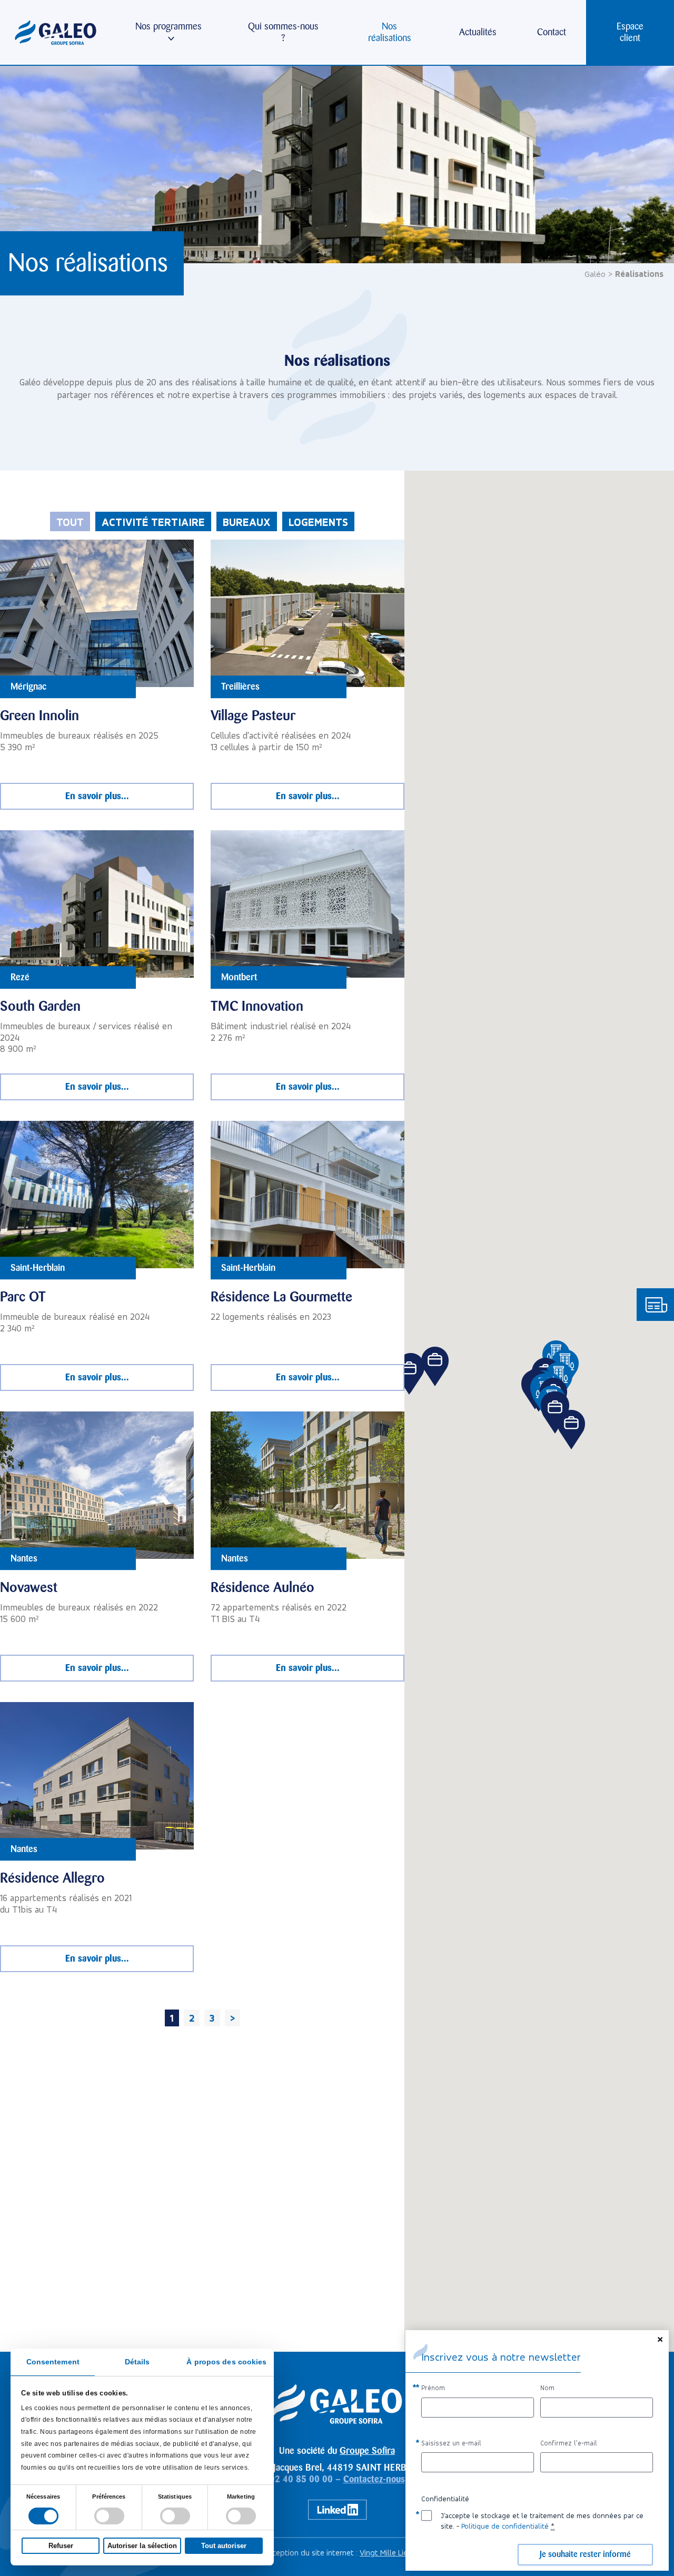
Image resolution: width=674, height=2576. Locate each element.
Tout (70, 522)
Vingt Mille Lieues (390, 2553)
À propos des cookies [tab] (226, 2362)
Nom (547, 2388)
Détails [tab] (137, 2362)
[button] (572, 1430)
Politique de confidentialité (505, 2526)
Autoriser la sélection (142, 2546)
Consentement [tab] (53, 2362)
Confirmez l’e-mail (569, 2443)
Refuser (61, 2546)
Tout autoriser (224, 2546)
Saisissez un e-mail (451, 2443)
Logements (318, 522)
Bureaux (247, 522)
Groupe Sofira (367, 2451)
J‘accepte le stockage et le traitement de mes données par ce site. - (542, 2521)
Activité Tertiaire (153, 522)
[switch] (109, 2516)
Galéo (595, 274)
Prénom (433, 2388)
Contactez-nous (374, 2479)
